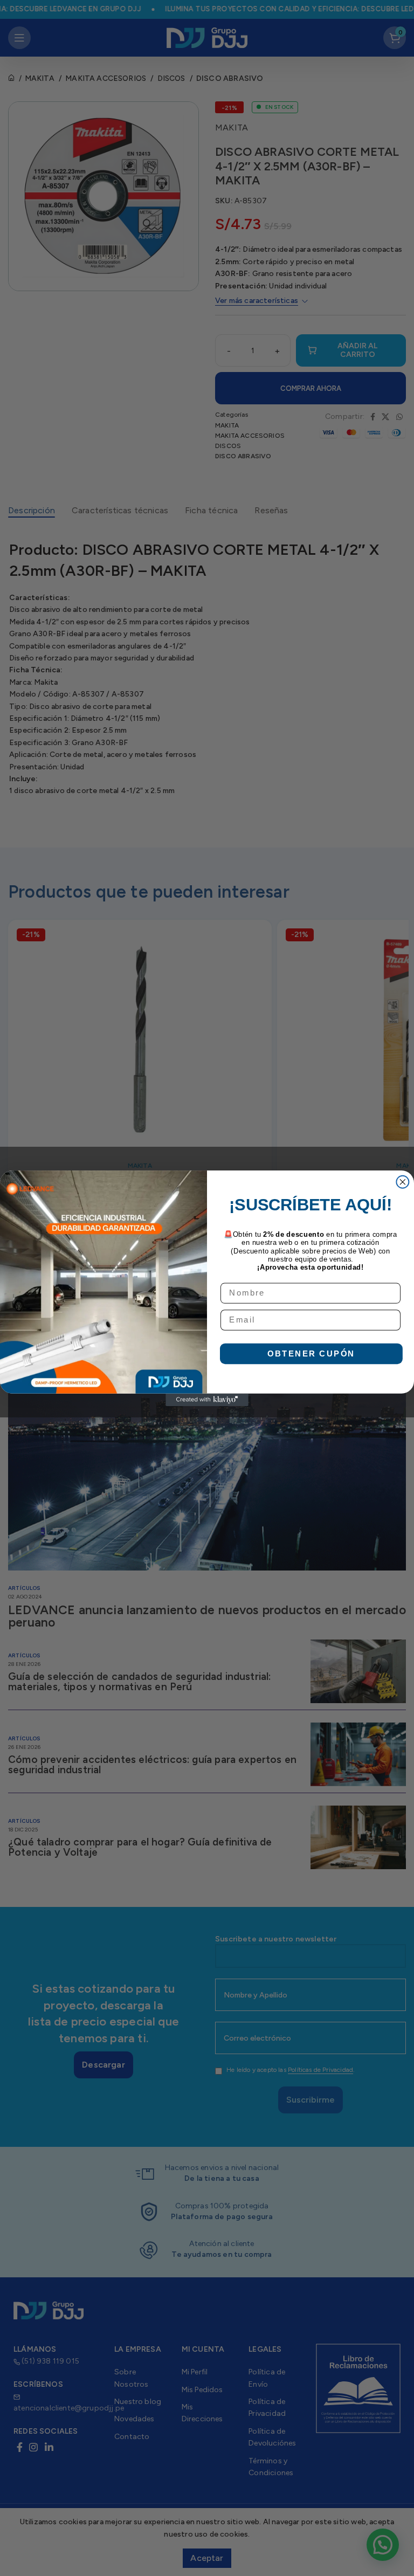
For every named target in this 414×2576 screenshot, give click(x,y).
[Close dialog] (402, 1182)
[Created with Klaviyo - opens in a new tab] (207, 1399)
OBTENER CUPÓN (311, 1353)
